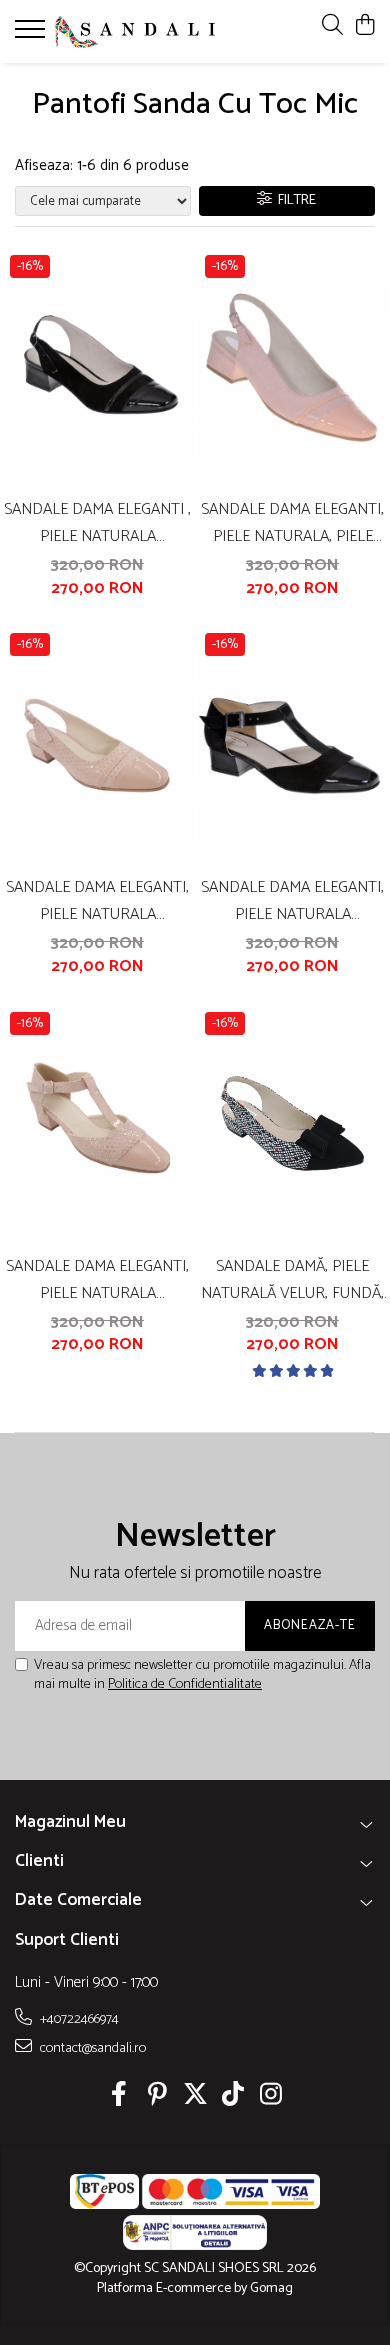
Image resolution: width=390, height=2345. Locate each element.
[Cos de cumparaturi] (364, 26)
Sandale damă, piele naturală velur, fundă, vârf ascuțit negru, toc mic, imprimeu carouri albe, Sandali (293, 1280)
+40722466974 (78, 2019)
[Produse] (32, 35)
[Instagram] (271, 2097)
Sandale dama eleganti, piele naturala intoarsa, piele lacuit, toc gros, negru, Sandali (292, 901)
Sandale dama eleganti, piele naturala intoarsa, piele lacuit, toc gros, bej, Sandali (97, 901)
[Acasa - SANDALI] (135, 32)
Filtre (294, 200)
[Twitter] (195, 2097)
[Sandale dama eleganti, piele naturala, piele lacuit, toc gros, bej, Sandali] (292, 366)
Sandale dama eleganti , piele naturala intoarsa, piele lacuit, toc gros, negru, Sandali (97, 523)
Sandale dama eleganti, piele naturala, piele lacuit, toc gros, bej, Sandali (292, 523)
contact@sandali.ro (91, 2048)
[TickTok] (233, 2097)
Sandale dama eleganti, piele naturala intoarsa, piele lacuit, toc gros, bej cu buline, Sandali (97, 1280)
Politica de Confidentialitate (185, 1684)
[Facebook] (119, 2097)
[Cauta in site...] (332, 26)
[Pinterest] (157, 2097)
